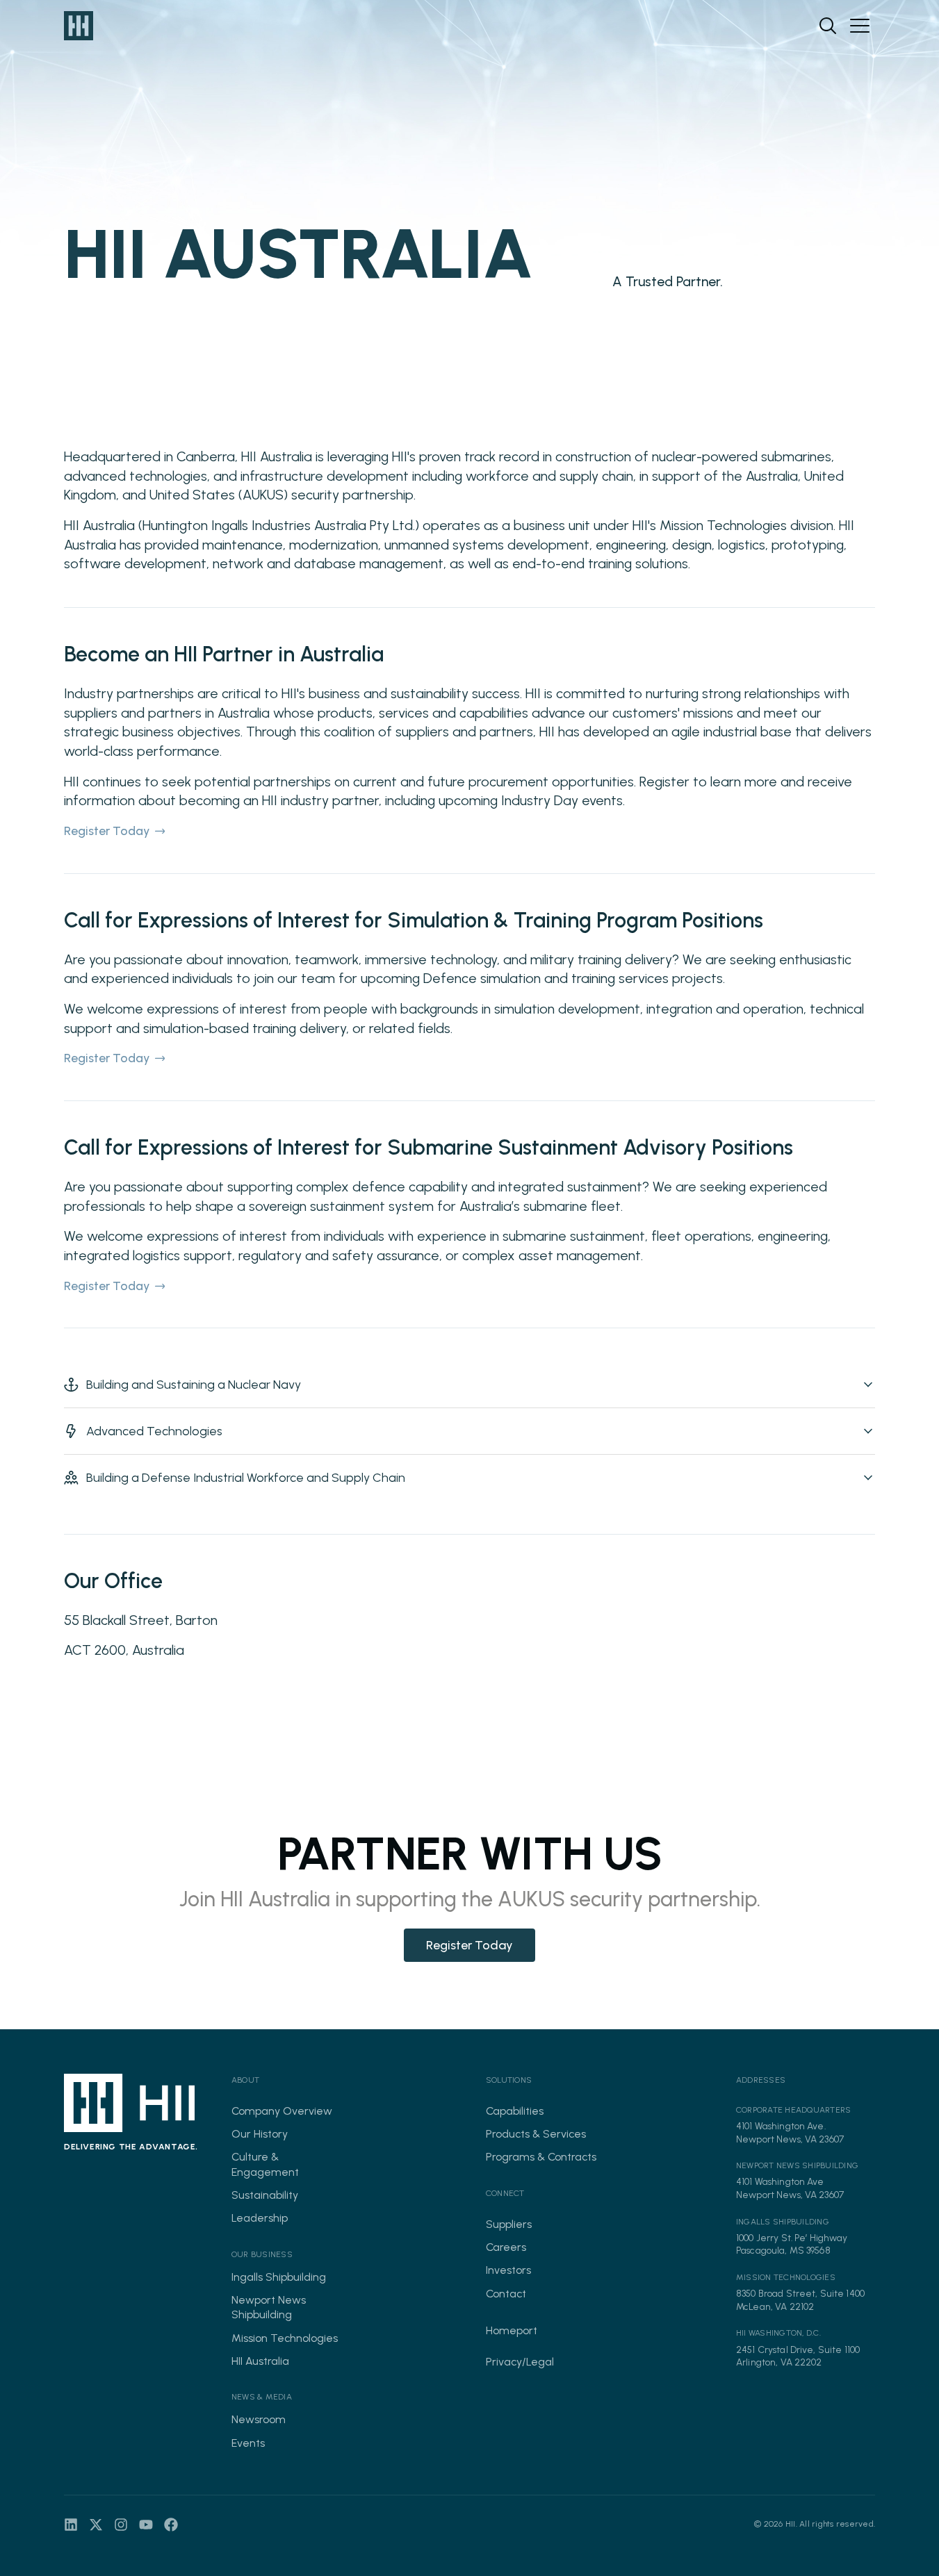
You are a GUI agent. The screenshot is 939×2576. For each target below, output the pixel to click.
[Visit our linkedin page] (71, 2525)
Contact (506, 2294)
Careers (506, 2247)
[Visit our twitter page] (96, 2525)
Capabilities (515, 2111)
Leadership (260, 2218)
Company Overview (282, 2111)
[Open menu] (860, 26)
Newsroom (259, 2419)
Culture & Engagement (265, 2164)
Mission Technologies (285, 2338)
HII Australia (260, 2361)
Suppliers (509, 2224)
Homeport (512, 2330)
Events (248, 2443)
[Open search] (828, 26)
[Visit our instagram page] (121, 2525)
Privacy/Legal (520, 2362)
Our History (260, 2134)
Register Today (107, 831)
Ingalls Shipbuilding (279, 2277)
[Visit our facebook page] (171, 2525)
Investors (508, 2270)
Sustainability (265, 2195)
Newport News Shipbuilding (269, 2307)
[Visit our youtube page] (146, 2525)
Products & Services (536, 2134)
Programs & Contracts (541, 2157)
